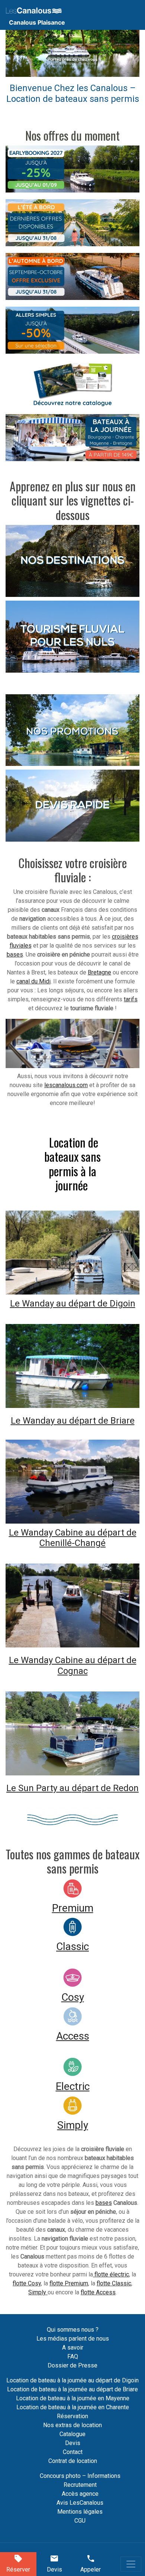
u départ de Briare (98, 1421)
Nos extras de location (72, 2425)
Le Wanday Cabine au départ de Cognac (73, 1666)
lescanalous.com (66, 1085)
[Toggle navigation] (131, 2564)
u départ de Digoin (98, 1303)
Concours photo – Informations (80, 2476)
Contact (73, 2452)
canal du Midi (33, 981)
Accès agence (80, 2494)
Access (73, 2036)
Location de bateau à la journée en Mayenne (73, 2398)
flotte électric (111, 2274)
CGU (80, 2521)
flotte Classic (114, 2283)
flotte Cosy (27, 2283)
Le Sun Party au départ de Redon (72, 1788)
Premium (73, 1908)
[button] (16, 53)
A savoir (73, 2347)
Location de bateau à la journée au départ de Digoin (72, 2380)
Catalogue (72, 2434)
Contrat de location (73, 2461)
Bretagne (99, 972)
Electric (73, 2086)
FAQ (73, 2356)
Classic (72, 1946)
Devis (73, 2443)
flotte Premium (69, 2283)
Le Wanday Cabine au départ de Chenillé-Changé (73, 1538)
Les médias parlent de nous (73, 2339)
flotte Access (98, 2292)
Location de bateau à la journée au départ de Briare (72, 2389)
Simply (73, 2125)
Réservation (72, 2416)
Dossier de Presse (72, 2365)
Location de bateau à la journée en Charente (73, 2407)
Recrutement (80, 2485)
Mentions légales (80, 2512)
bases (15, 954)
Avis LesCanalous (80, 2503)
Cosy (73, 1997)
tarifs (131, 999)
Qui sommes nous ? (73, 2330)
